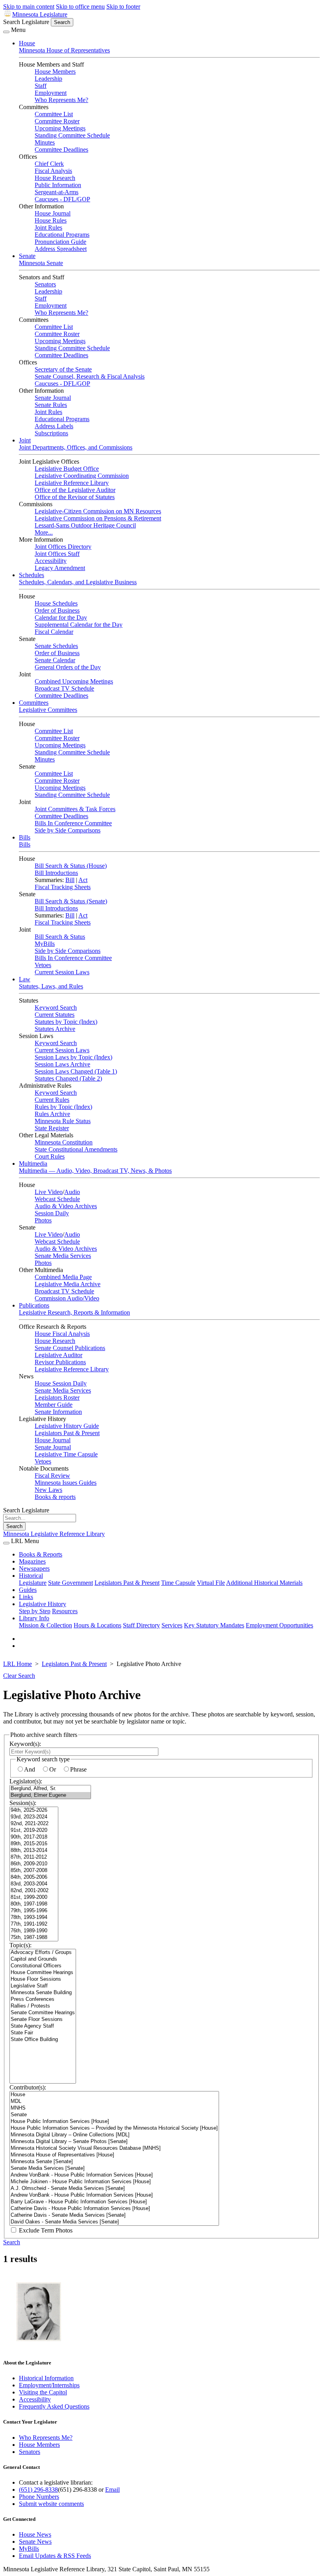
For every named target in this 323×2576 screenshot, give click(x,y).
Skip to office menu (80, 7)
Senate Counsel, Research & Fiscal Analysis (90, 376)
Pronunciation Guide (60, 242)
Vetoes (43, 965)
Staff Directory (141, 1625)
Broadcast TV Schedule (64, 688)
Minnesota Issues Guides (66, 1483)
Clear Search (19, 1676)
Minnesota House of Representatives (64, 50)
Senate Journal (53, 398)
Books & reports (55, 1497)
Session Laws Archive (62, 1064)
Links (26, 1597)
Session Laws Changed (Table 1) (76, 1071)
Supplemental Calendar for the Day (79, 625)
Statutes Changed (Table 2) (68, 1078)
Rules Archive (52, 1114)
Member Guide (54, 1405)
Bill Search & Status (60, 937)
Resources (65, 1611)
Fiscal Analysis (53, 171)
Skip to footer (123, 7)
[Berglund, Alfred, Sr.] (50, 1789)
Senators (45, 284)
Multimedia (33, 1164)
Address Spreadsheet (61, 249)
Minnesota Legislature (40, 14)
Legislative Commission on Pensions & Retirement (98, 518)
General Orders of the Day (68, 667)
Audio (72, 1192)
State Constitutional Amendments (76, 1149)
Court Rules (50, 1156)
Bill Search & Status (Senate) (71, 901)
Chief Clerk (49, 164)
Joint (25, 440)
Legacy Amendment (60, 568)
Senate (27, 256)
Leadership (48, 79)
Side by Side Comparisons (68, 830)
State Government (71, 1583)
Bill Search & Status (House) (71, 866)
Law (25, 979)
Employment (51, 93)
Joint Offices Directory (63, 547)
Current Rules (52, 1100)
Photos (43, 1220)
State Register (52, 1128)
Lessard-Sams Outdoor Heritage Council (85, 525)
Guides (28, 1590)
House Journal (53, 213)
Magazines (32, 1561)
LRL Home (18, 1664)
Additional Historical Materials (264, 1583)
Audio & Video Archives (66, 1206)
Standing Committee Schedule (72, 135)
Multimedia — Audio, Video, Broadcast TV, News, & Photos (95, 1171)
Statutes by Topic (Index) (66, 1022)
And (30, 1769)
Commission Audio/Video (67, 1298)
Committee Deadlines (61, 150)
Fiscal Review (52, 1476)
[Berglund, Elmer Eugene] (50, 1795)
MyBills (45, 944)
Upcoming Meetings (60, 128)
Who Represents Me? (61, 100)
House (27, 43)
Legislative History (43, 1604)
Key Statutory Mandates (214, 1625)
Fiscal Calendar (54, 632)
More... (44, 532)
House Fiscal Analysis (62, 1334)
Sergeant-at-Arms (57, 192)
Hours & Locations (97, 1625)
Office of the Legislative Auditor (75, 490)
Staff (41, 86)
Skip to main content (29, 7)
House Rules (51, 220)
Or (53, 1769)
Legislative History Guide (67, 1426)
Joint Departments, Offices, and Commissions (76, 447)
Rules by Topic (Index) (63, 1107)
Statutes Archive (55, 1029)
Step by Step (35, 1611)
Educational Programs (62, 235)
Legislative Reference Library (72, 483)
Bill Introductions (56, 873)
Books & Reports (41, 1554)
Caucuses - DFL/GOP (62, 199)
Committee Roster (57, 121)
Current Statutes (55, 1015)
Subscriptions (51, 433)
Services (172, 1625)
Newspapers (34, 1568)
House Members (55, 72)
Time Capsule (178, 1583)
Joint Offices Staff (57, 554)
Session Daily (52, 1213)
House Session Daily (61, 1383)
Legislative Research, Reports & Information (74, 1312)
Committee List (54, 114)
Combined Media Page (63, 1277)
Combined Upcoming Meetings (74, 681)
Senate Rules (51, 405)
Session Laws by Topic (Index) (73, 1057)
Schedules (32, 575)
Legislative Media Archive (68, 1284)
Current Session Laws (62, 972)
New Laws (48, 1490)
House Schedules (56, 603)
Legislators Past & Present (67, 1433)
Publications (34, 1305)
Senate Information (58, 1412)
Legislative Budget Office (67, 469)
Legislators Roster (57, 1398)
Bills (25, 837)
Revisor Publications (60, 1362)
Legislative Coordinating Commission (82, 476)
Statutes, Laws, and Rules (51, 986)
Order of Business (57, 610)
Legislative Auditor (58, 1355)
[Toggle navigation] (6, 32)
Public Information (58, 185)
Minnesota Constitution (64, 1142)
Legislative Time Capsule (66, 1454)
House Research (55, 178)
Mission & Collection (45, 1625)
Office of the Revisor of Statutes (75, 497)
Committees (34, 703)
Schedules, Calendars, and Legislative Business (78, 582)
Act (83, 880)
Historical (31, 1576)
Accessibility (51, 561)
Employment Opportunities (279, 1625)
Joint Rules (48, 228)
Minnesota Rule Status (63, 1121)
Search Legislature (26, 22)
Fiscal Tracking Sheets (63, 887)
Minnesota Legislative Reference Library (54, 1534)
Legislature (33, 1583)
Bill (70, 880)
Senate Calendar (55, 660)
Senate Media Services (63, 1256)
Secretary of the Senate (63, 369)
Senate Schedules (56, 646)
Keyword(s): (25, 1744)
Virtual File (211, 1583)
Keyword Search (56, 1008)
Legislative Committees (48, 710)
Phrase (78, 1769)
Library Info (34, 1618)
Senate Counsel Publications (70, 1348)
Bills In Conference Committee (73, 823)
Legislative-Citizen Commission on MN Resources (98, 511)
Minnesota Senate (41, 263)
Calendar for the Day (61, 618)
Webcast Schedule (57, 1199)
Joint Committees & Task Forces (75, 809)
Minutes (45, 142)
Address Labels (54, 426)
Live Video (49, 1192)
